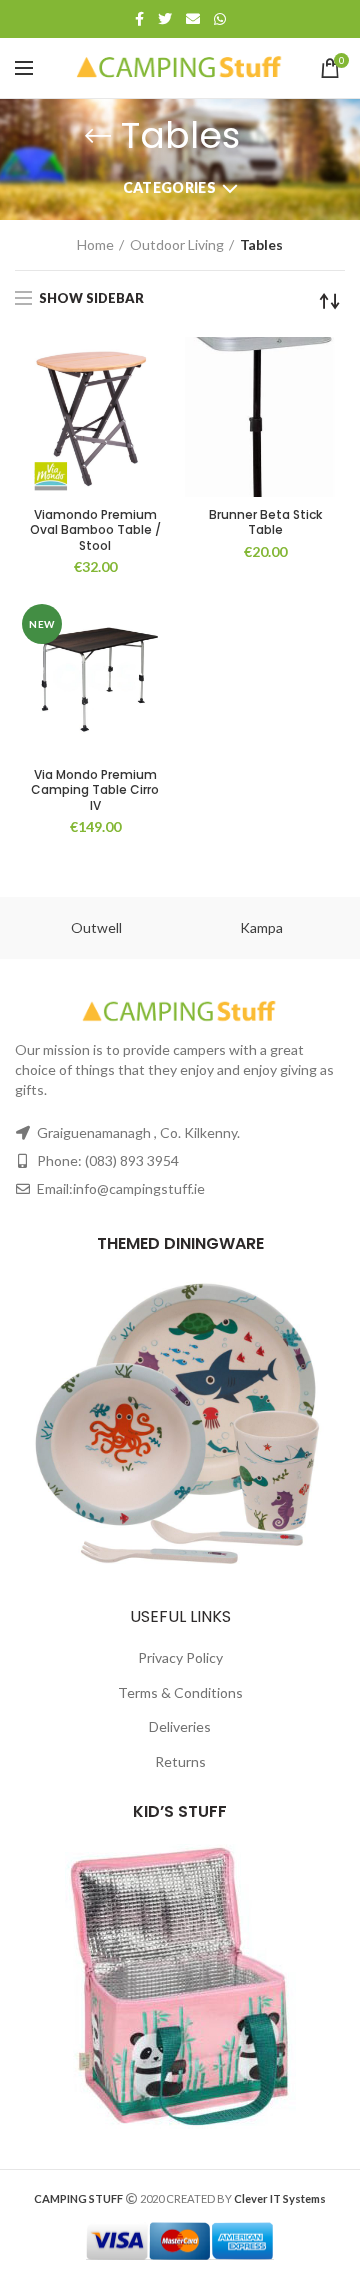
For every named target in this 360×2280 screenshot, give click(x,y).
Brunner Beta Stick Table (265, 522)
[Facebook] (139, 19)
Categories (169, 187)
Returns (180, 1761)
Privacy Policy (180, 1657)
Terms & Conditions (180, 1692)
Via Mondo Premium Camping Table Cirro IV (95, 790)
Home (95, 244)
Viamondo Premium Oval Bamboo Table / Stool (95, 530)
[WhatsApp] (220, 19)
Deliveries (180, 1726)
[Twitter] (165, 19)
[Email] (193, 19)
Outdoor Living (177, 244)
